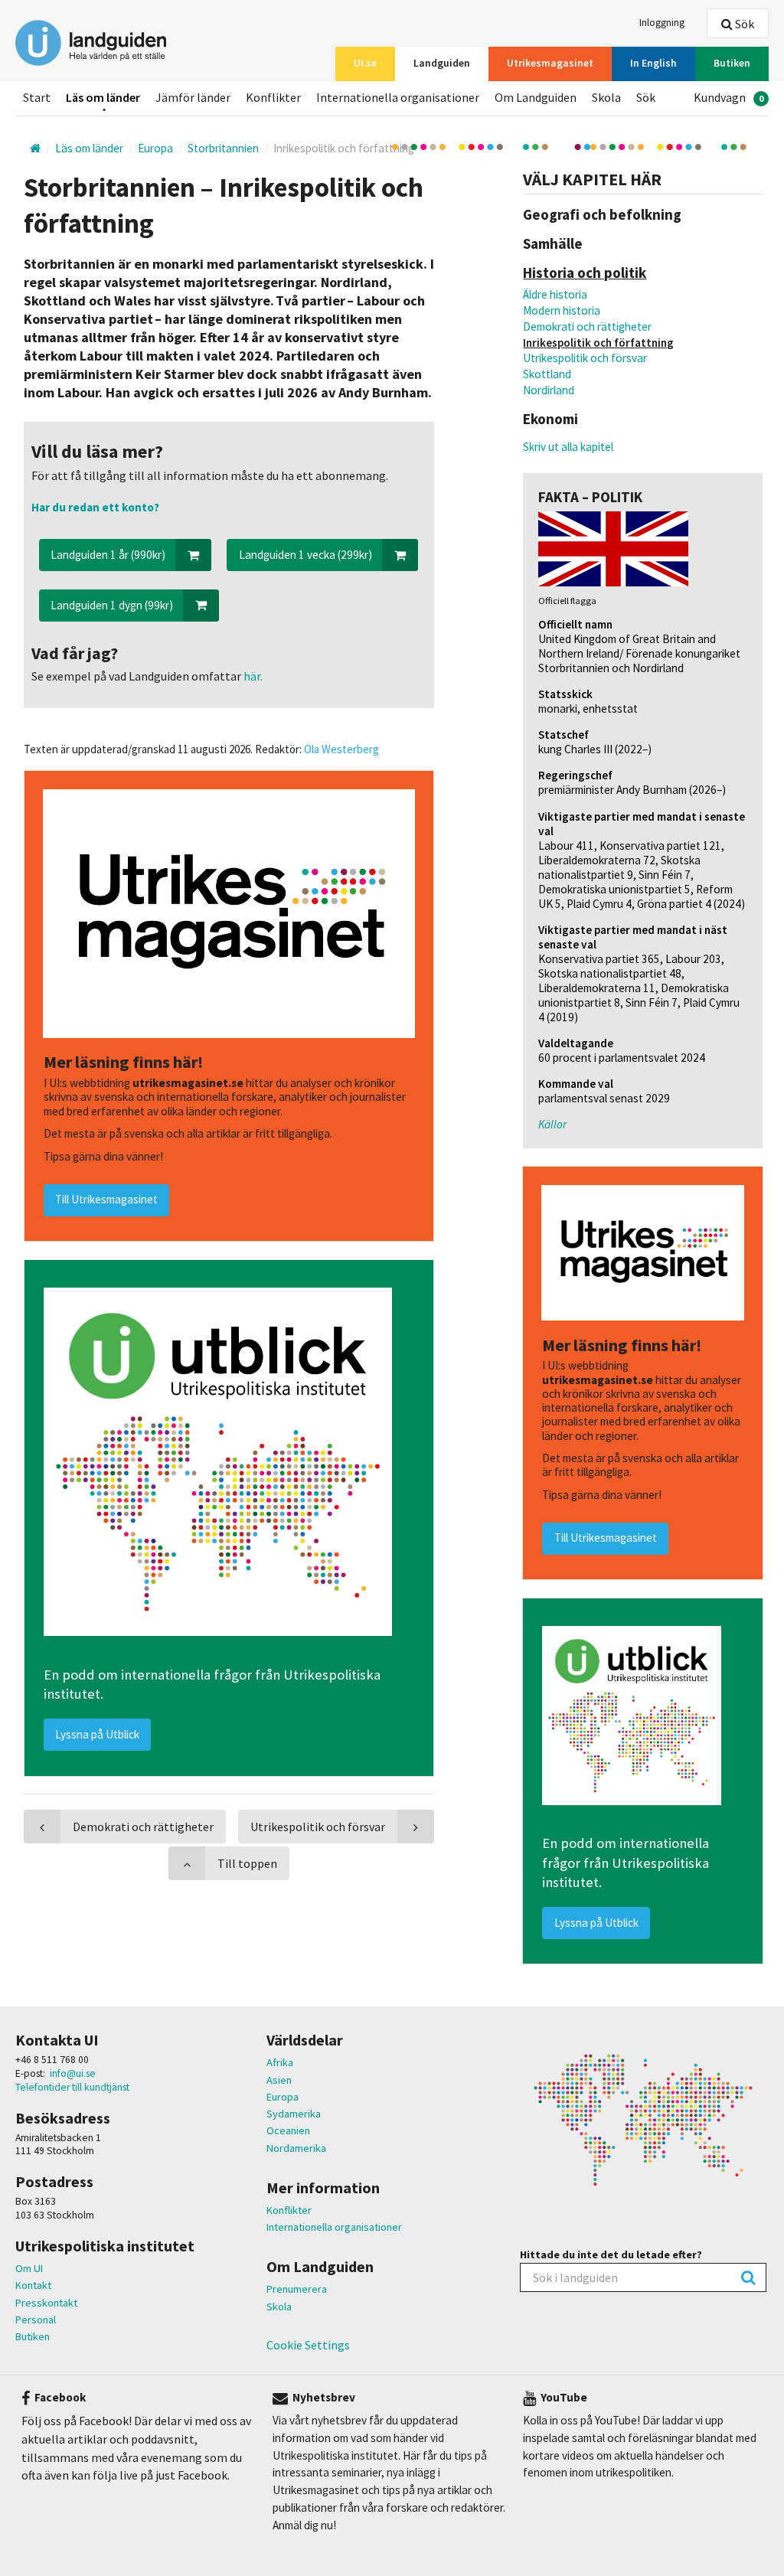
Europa (283, 2097)
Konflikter (289, 2210)
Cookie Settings (308, 2345)
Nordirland (549, 390)
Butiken (33, 2336)
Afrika (280, 2062)
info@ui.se (73, 2073)
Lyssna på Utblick (596, 1923)
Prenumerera (297, 2289)
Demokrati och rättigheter (587, 326)
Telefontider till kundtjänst (72, 2087)
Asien (279, 2080)
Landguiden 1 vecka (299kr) (305, 555)
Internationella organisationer (334, 2227)
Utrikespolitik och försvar (585, 358)
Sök (743, 24)
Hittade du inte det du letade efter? (611, 2254)
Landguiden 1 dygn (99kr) (112, 605)
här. (252, 676)
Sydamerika (294, 2114)
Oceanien (288, 2130)
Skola (279, 2307)
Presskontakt (46, 2303)
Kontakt (33, 2285)
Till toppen (247, 1863)
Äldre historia (555, 294)
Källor (552, 1124)
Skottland (547, 374)
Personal (36, 2320)
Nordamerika (296, 2148)
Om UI (29, 2268)
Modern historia (562, 310)
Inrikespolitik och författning (598, 343)
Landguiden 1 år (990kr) (108, 555)
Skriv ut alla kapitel (568, 447)
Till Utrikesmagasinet (606, 1538)
